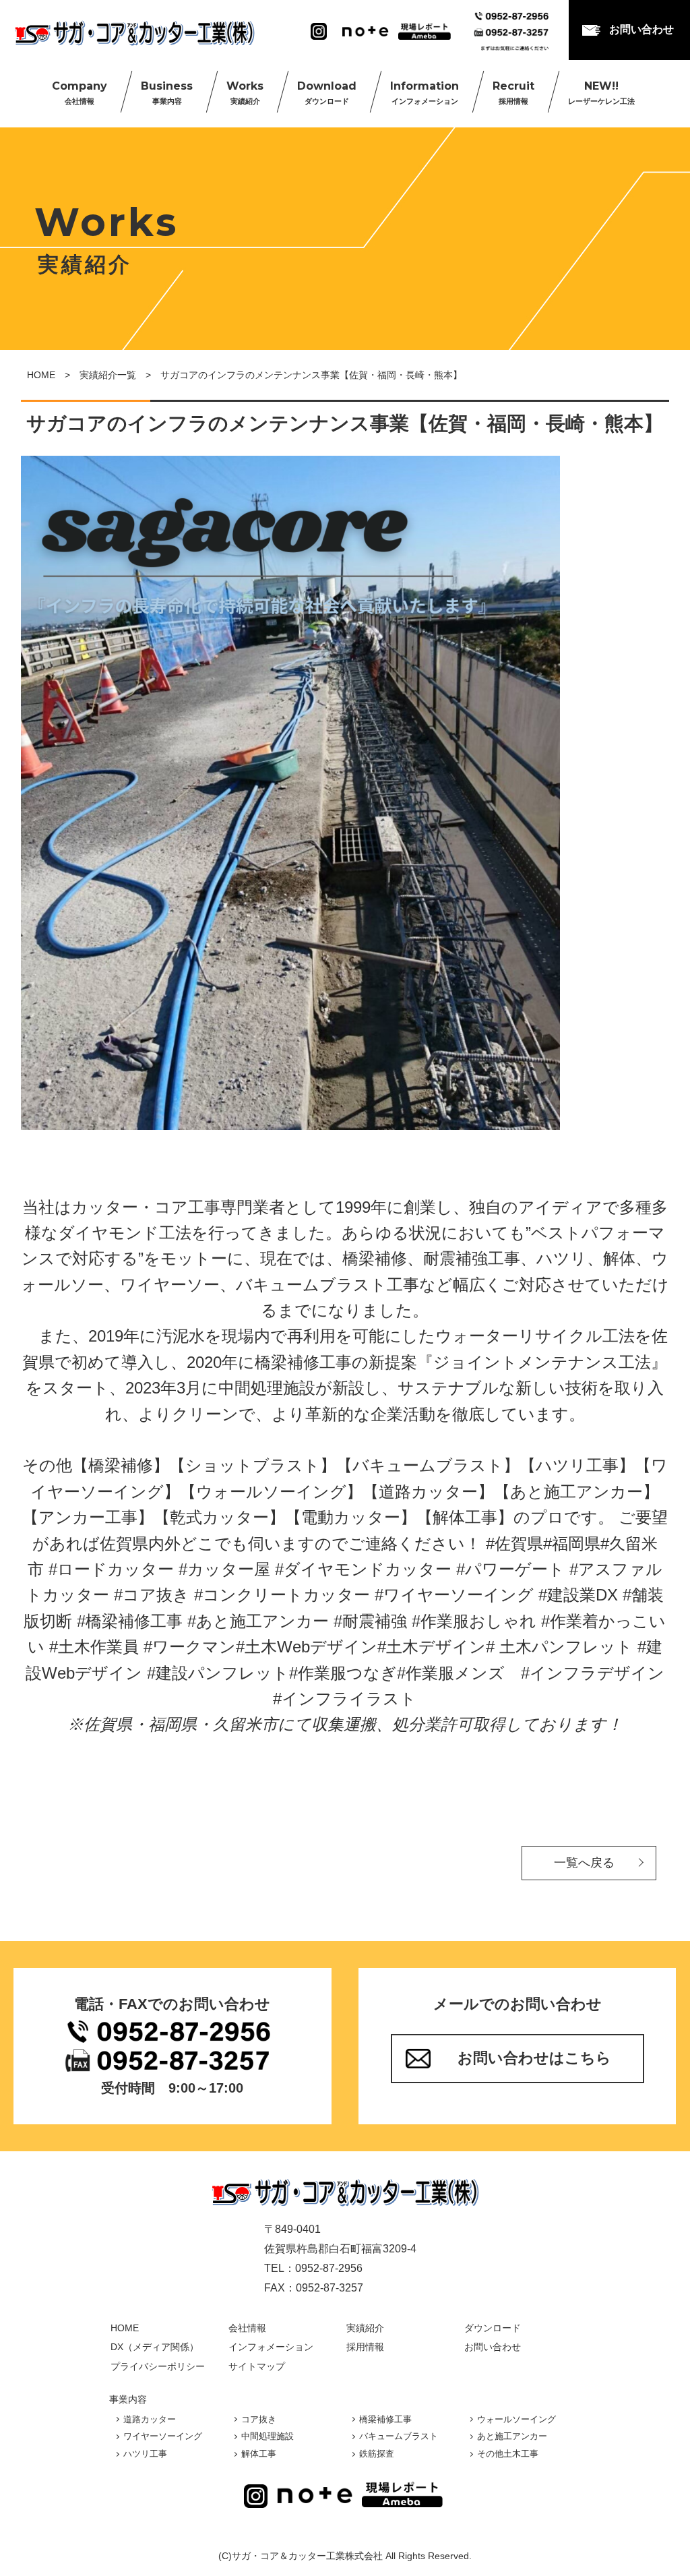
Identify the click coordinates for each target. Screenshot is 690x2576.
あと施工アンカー (512, 2436)
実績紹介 (365, 2328)
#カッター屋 (224, 1569)
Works (245, 92)
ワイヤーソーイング (163, 2436)
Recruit (513, 92)
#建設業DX (578, 1595)
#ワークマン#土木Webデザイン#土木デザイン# (319, 1647)
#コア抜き (152, 1595)
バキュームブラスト (399, 2436)
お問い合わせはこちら (534, 2058)
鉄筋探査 (377, 2454)
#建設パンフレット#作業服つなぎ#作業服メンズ (326, 1673)
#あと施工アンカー (258, 1621)
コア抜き (259, 2419)
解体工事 (259, 2454)
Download (327, 92)
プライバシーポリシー (158, 2366)
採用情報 (365, 2347)
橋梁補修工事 (385, 2419)
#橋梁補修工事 (130, 1621)
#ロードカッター (111, 1569)
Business (167, 92)
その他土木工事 (508, 2454)
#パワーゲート (510, 1569)
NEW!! (601, 92)
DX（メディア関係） (155, 2347)
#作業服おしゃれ (474, 1621)
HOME (41, 375)
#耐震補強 (370, 1621)
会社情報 (247, 2328)
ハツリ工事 (145, 2454)
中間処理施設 (268, 2436)
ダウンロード (493, 2328)
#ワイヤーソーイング (454, 1595)
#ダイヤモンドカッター (363, 1569)
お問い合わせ (641, 29)
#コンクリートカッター (282, 1595)
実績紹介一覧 (108, 375)
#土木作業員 (94, 1647)
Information (425, 92)
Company (80, 92)
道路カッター (150, 2419)
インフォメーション (271, 2347)
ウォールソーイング (516, 2419)
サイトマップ (257, 2366)
